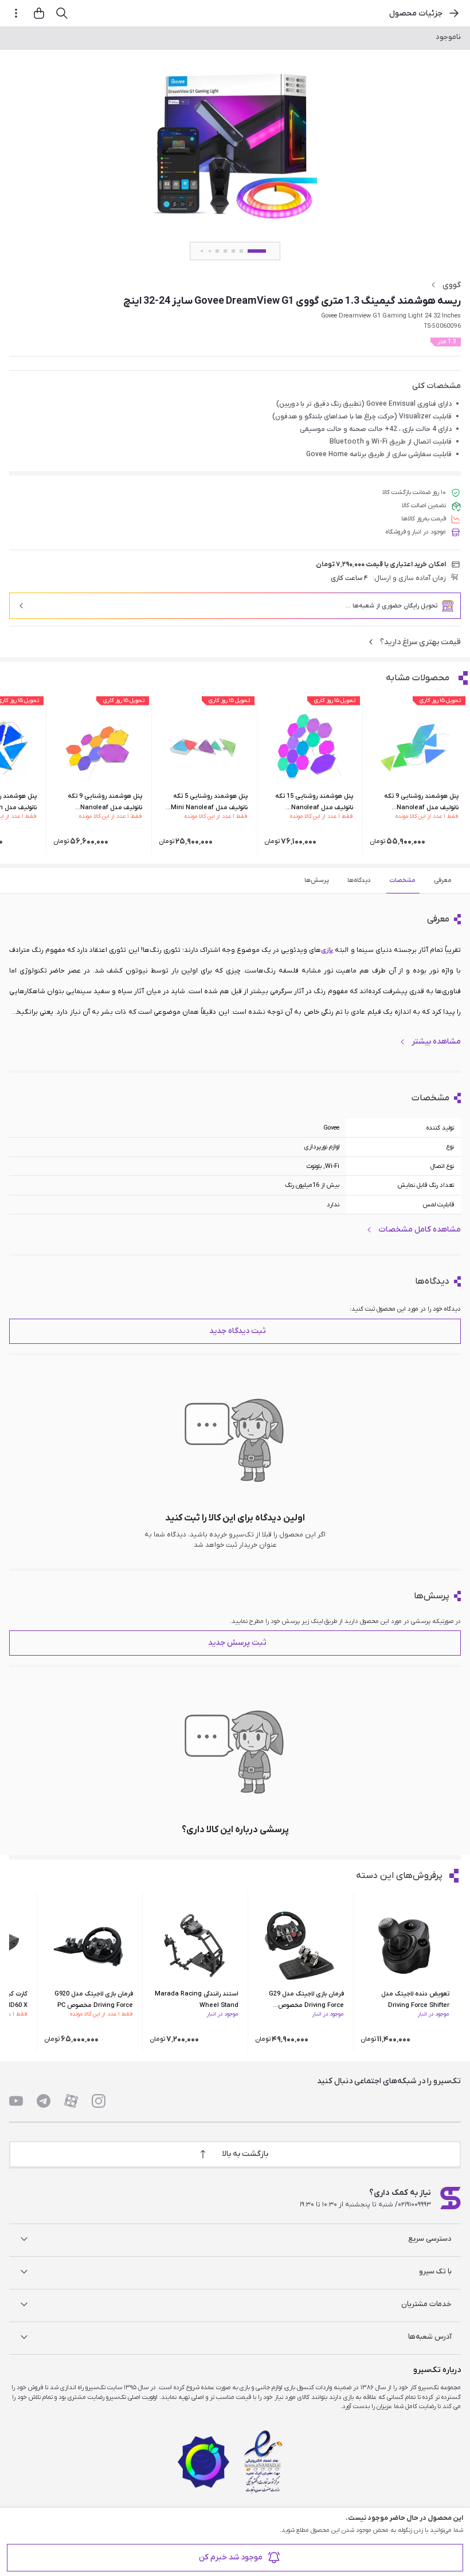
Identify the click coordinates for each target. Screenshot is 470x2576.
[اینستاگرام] (99, 2101)
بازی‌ (327, 950)
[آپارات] (71, 2101)
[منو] (16, 13)
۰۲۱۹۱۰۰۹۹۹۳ (414, 2205)
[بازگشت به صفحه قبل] (454, 13)
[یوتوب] (16, 2101)
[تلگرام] (44, 2101)
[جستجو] (62, 13)
